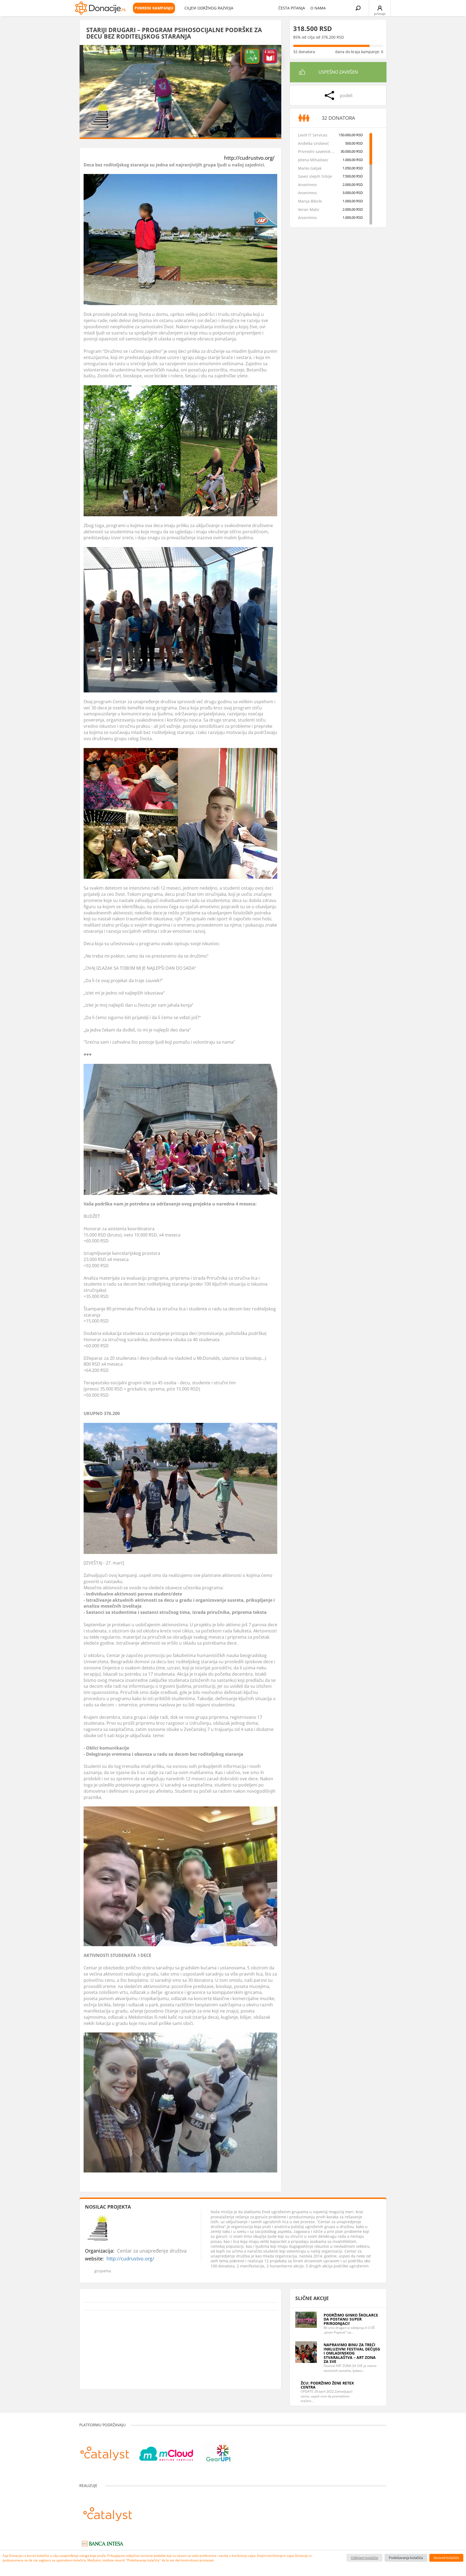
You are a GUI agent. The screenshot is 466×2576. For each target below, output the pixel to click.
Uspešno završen (338, 72)
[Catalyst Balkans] (105, 2451)
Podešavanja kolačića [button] (406, 2558)
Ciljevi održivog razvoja (209, 8)
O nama (318, 8)
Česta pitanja (292, 8)
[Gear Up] (219, 2451)
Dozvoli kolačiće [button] (446, 2558)
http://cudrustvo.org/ (249, 158)
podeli (346, 95)
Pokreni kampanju (154, 8)
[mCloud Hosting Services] (166, 2451)
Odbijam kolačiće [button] (364, 2558)
